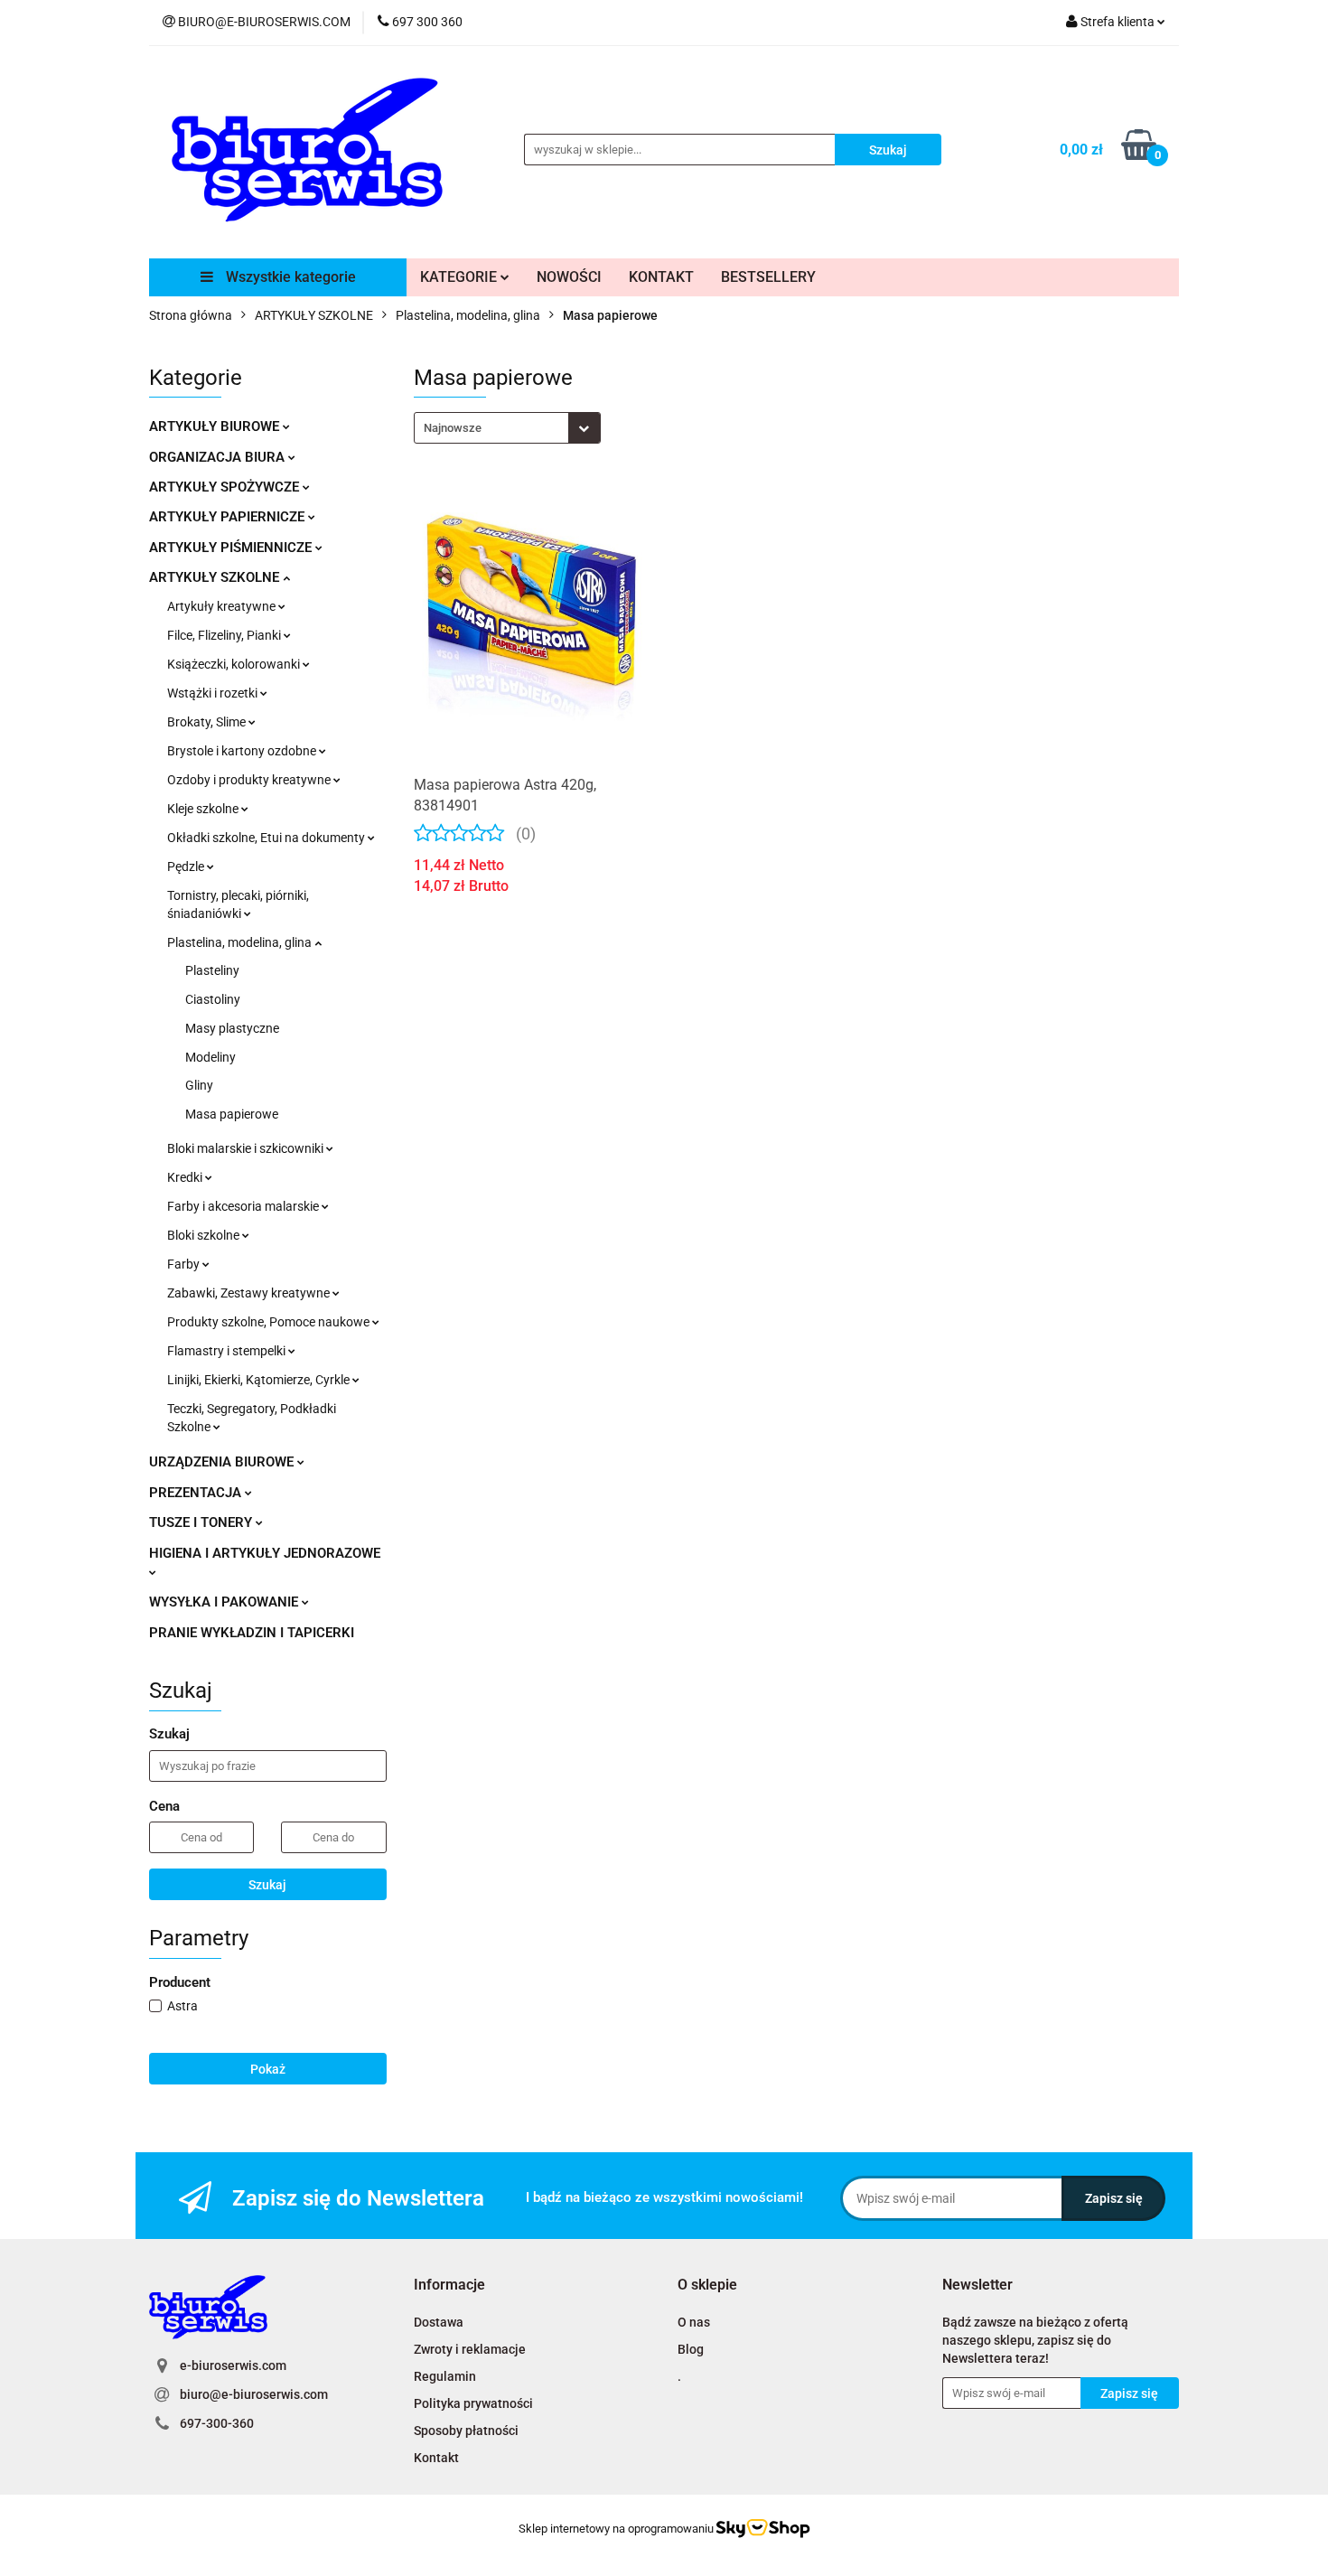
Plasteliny (212, 970)
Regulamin (445, 2376)
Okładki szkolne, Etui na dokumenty (267, 838)
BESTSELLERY (768, 277)
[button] (449, 2286)
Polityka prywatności (473, 2403)
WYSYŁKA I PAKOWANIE (225, 1602)
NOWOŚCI (569, 277)
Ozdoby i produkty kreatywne (250, 780)
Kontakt (436, 2458)
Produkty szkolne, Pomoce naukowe (270, 1322)
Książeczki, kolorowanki (235, 664)
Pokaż (268, 2069)
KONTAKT (661, 277)
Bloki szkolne (205, 1235)
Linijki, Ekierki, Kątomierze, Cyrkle (260, 1380)
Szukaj (267, 1885)
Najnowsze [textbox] (453, 428)
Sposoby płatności (466, 2431)
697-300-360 (217, 2423)
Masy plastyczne (232, 1028)
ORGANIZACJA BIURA (219, 457)
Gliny (199, 1085)
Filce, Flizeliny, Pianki (225, 635)
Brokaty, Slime (208, 722)
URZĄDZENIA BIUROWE (223, 1462)
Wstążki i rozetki (214, 693)
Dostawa (439, 2322)
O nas (694, 2322)
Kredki (186, 1177)
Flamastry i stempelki (228, 1351)
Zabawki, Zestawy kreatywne (250, 1293)
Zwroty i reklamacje (470, 2349)
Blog (691, 2349)
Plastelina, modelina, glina (241, 942)
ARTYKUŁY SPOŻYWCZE (226, 487)
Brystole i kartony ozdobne (243, 751)
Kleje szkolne (204, 809)
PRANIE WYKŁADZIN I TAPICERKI (252, 1633)
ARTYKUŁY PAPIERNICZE (229, 517)
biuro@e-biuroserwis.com (254, 2394)
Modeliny (210, 1057)
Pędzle (187, 866)
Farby (185, 1264)
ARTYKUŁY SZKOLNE (216, 577)
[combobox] (507, 428)
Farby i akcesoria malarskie (244, 1206)
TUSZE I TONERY (202, 1522)
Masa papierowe (232, 1114)
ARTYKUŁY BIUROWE (216, 426)
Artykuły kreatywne (223, 606)
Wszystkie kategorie (289, 277)
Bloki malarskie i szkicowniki (247, 1148)
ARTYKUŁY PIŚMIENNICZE (232, 548)
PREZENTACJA (197, 1493)
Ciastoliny (213, 999)
